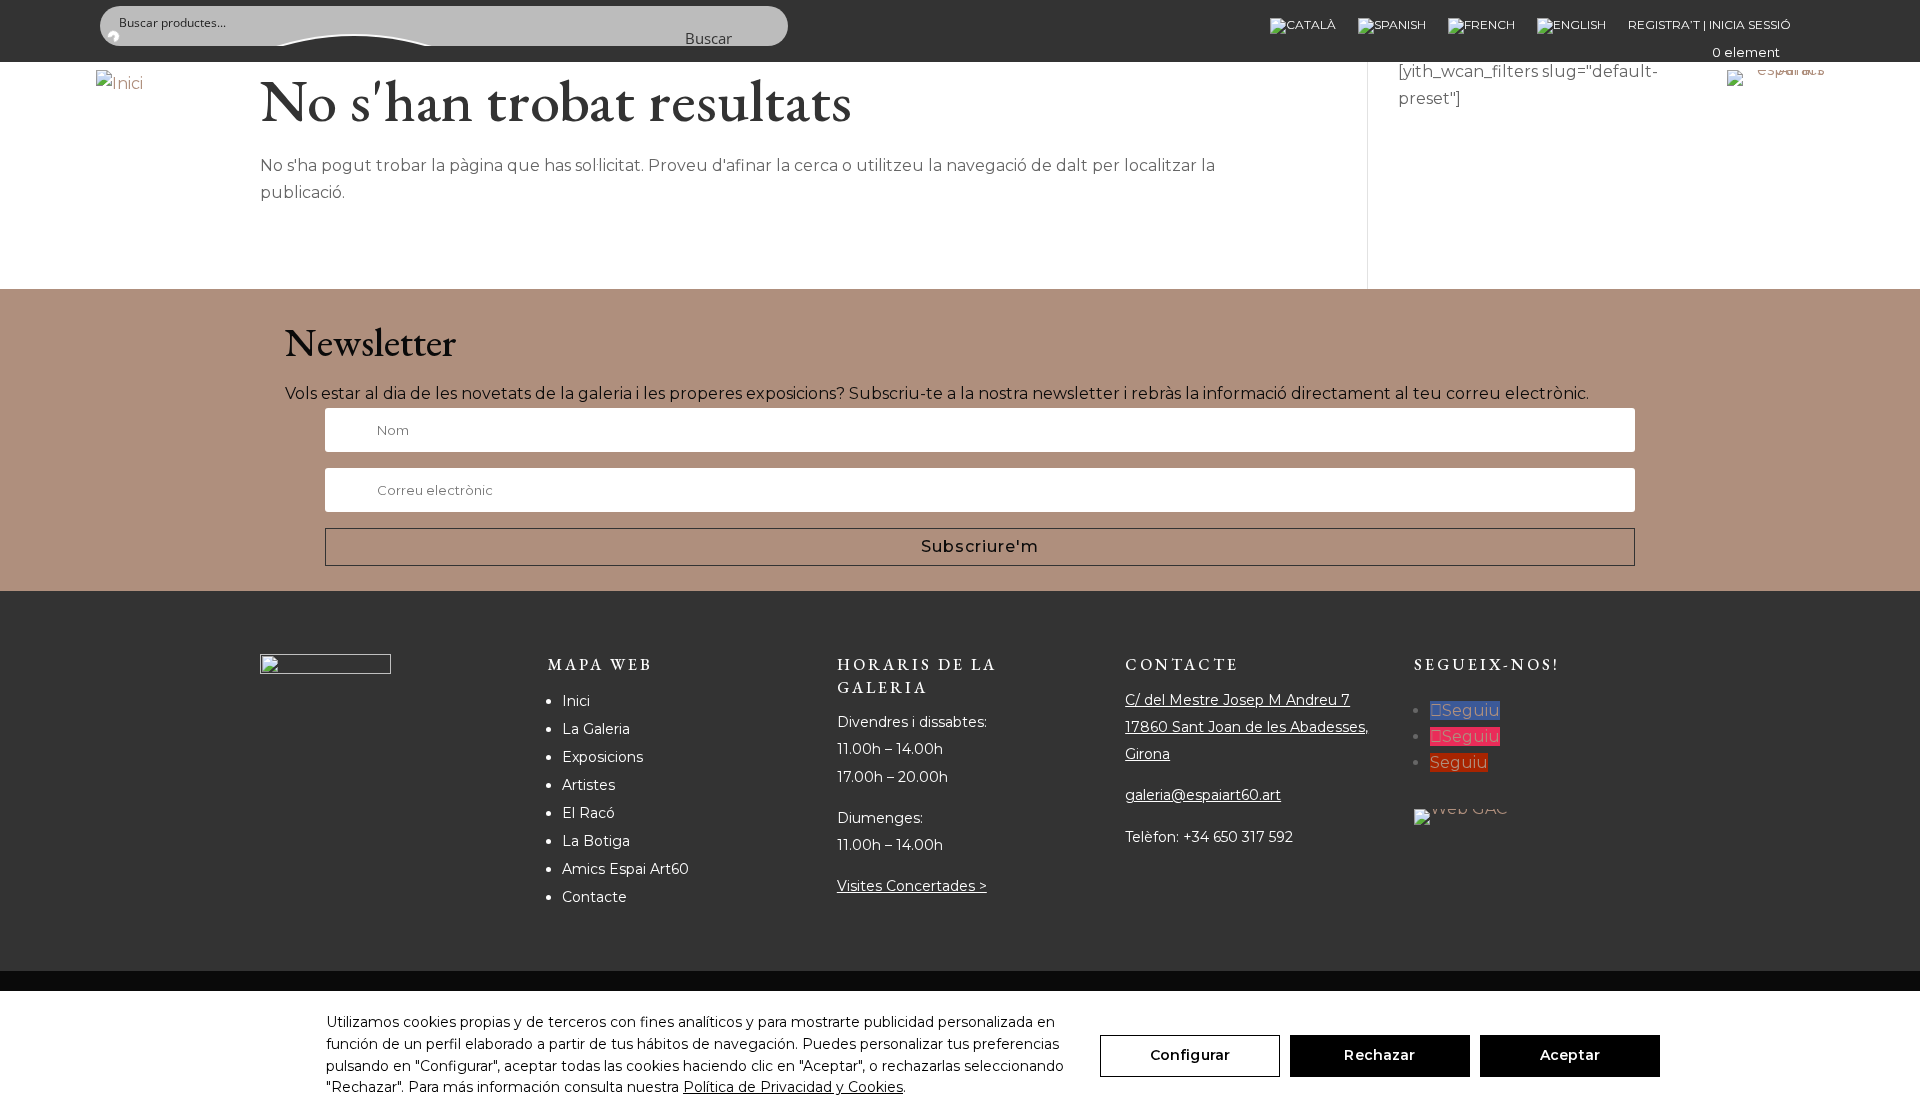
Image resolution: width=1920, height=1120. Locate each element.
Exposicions (602, 757)
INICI (246, 129)
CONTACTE (838, 129)
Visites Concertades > (912, 886)
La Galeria (596, 729)
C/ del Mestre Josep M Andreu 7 (1237, 700)
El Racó (588, 813)
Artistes (588, 785)
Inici (576, 701)
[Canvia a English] (1571, 30)
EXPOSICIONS (486, 129)
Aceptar (1570, 1055)
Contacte (594, 897)
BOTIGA (733, 129)
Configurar (1190, 1055)
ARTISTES (634, 129)
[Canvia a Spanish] (1392, 30)
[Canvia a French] (1481, 30)
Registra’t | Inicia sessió (1709, 25)
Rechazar (1379, 1055)
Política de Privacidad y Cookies (793, 1087)
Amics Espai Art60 (625, 869)
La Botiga (596, 841)
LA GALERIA (346, 129)
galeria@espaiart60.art (1203, 795)
